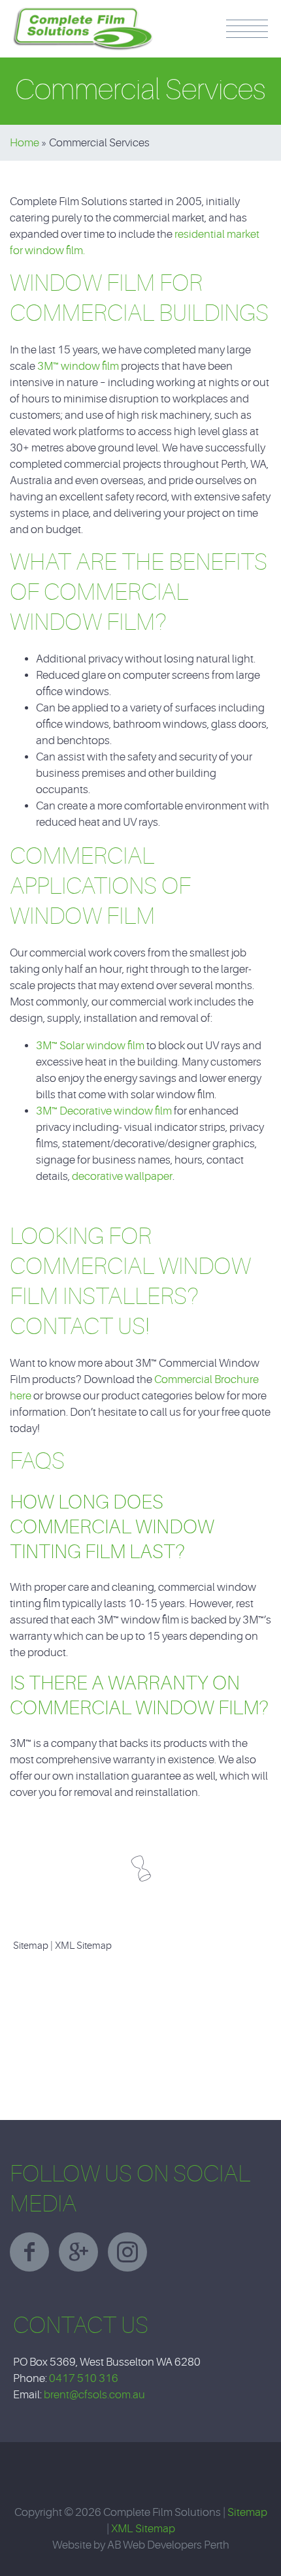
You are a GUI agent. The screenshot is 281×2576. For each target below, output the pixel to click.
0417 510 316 (84, 2378)
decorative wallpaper (122, 1176)
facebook (29, 2252)
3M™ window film (78, 366)
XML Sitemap (83, 1946)
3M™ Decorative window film (104, 1111)
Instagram (127, 2252)
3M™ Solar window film (90, 1046)
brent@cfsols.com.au (94, 2395)
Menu (247, 29)
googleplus (78, 2252)
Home (25, 143)
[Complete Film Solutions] (83, 13)
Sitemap (31, 1946)
